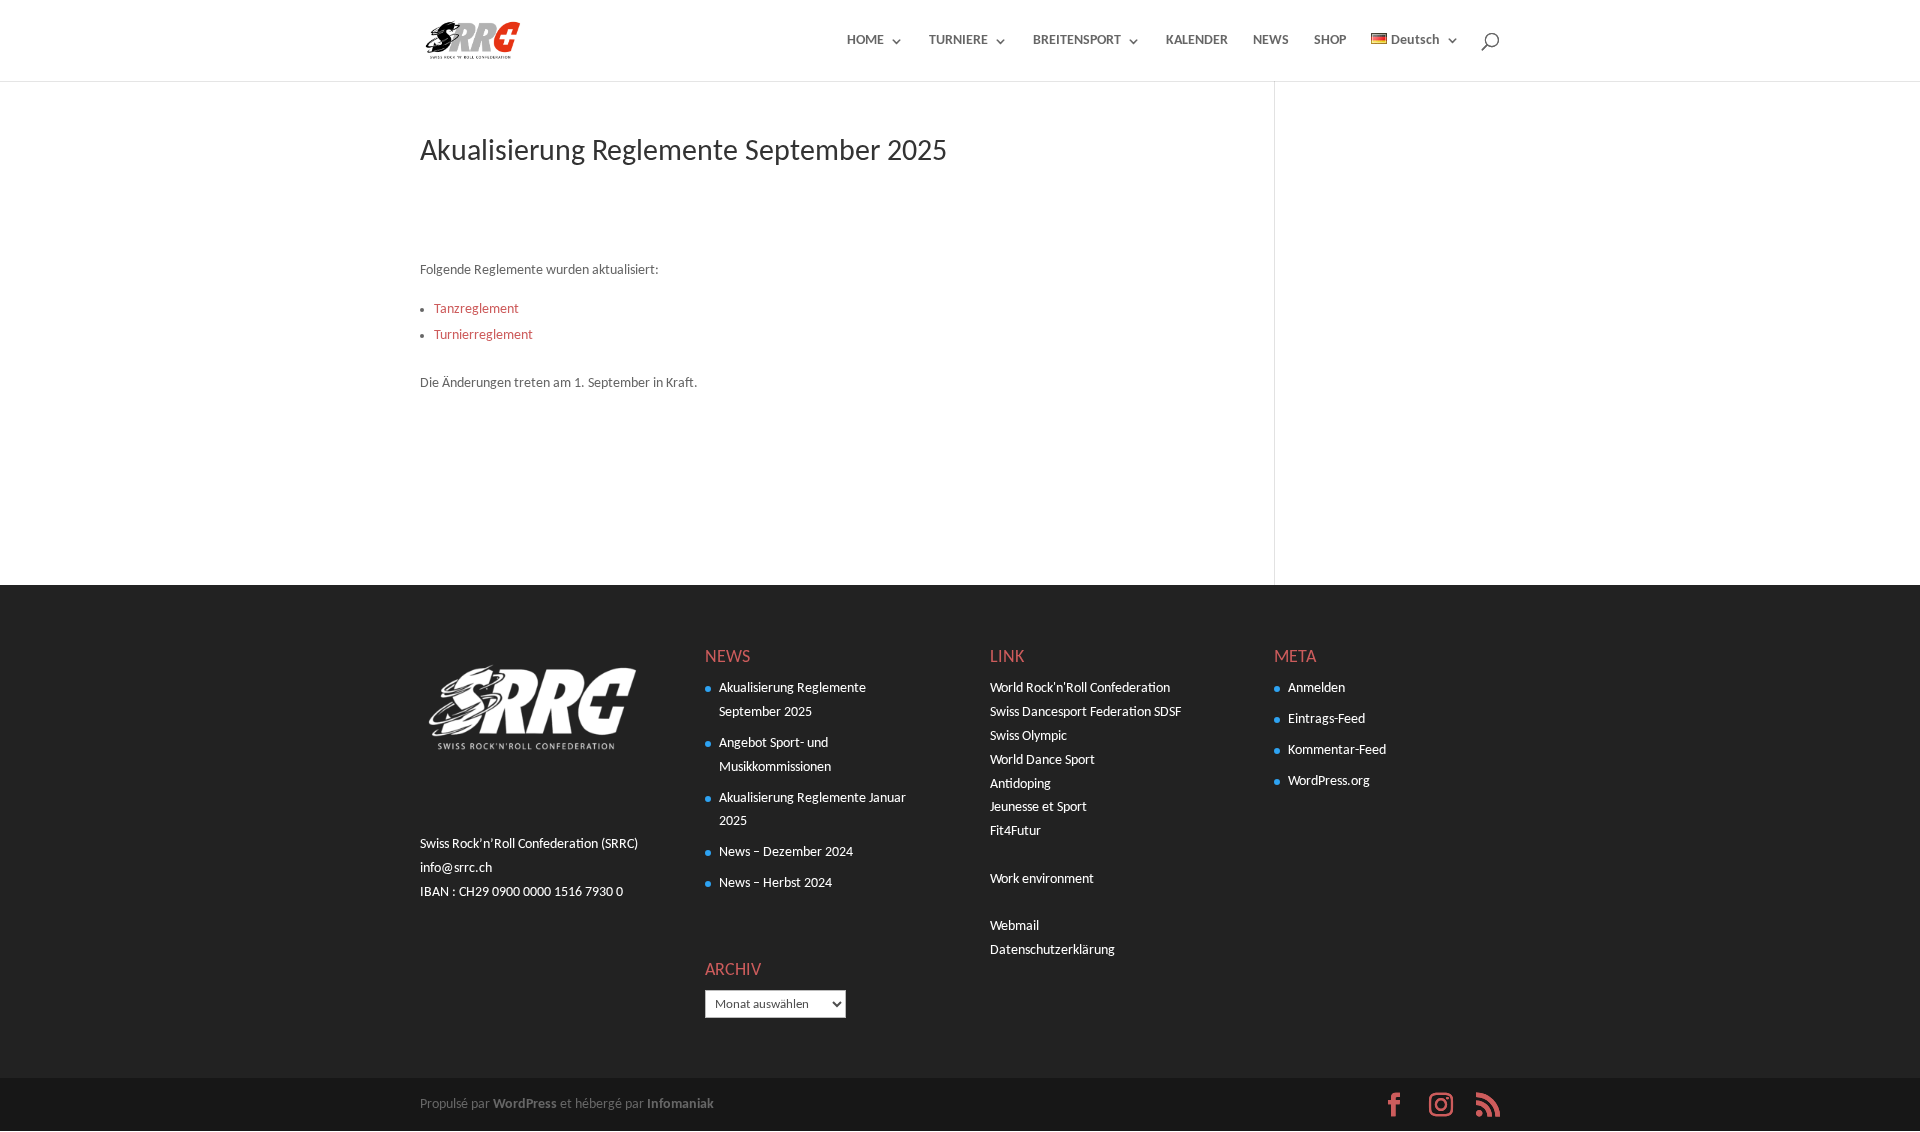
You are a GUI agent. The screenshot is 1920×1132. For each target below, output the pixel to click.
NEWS (1271, 41)
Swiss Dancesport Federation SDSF (1085, 712)
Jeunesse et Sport (1038, 807)
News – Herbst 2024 (775, 883)
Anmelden (1316, 688)
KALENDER (1197, 41)
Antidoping (1020, 784)
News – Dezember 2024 (786, 852)
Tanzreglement (476, 309)
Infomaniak (680, 1104)
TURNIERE (958, 41)
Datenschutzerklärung (1052, 950)
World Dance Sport (1042, 760)
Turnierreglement (483, 335)
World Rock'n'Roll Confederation (1080, 688)
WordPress (525, 1104)
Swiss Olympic (1028, 736)
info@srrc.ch (456, 868)
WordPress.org (1329, 781)
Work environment (1042, 879)
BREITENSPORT (1077, 41)
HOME (865, 41)
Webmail (1014, 926)
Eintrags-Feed (1326, 719)
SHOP (1330, 41)
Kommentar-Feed (1337, 750)
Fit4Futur (1015, 831)
